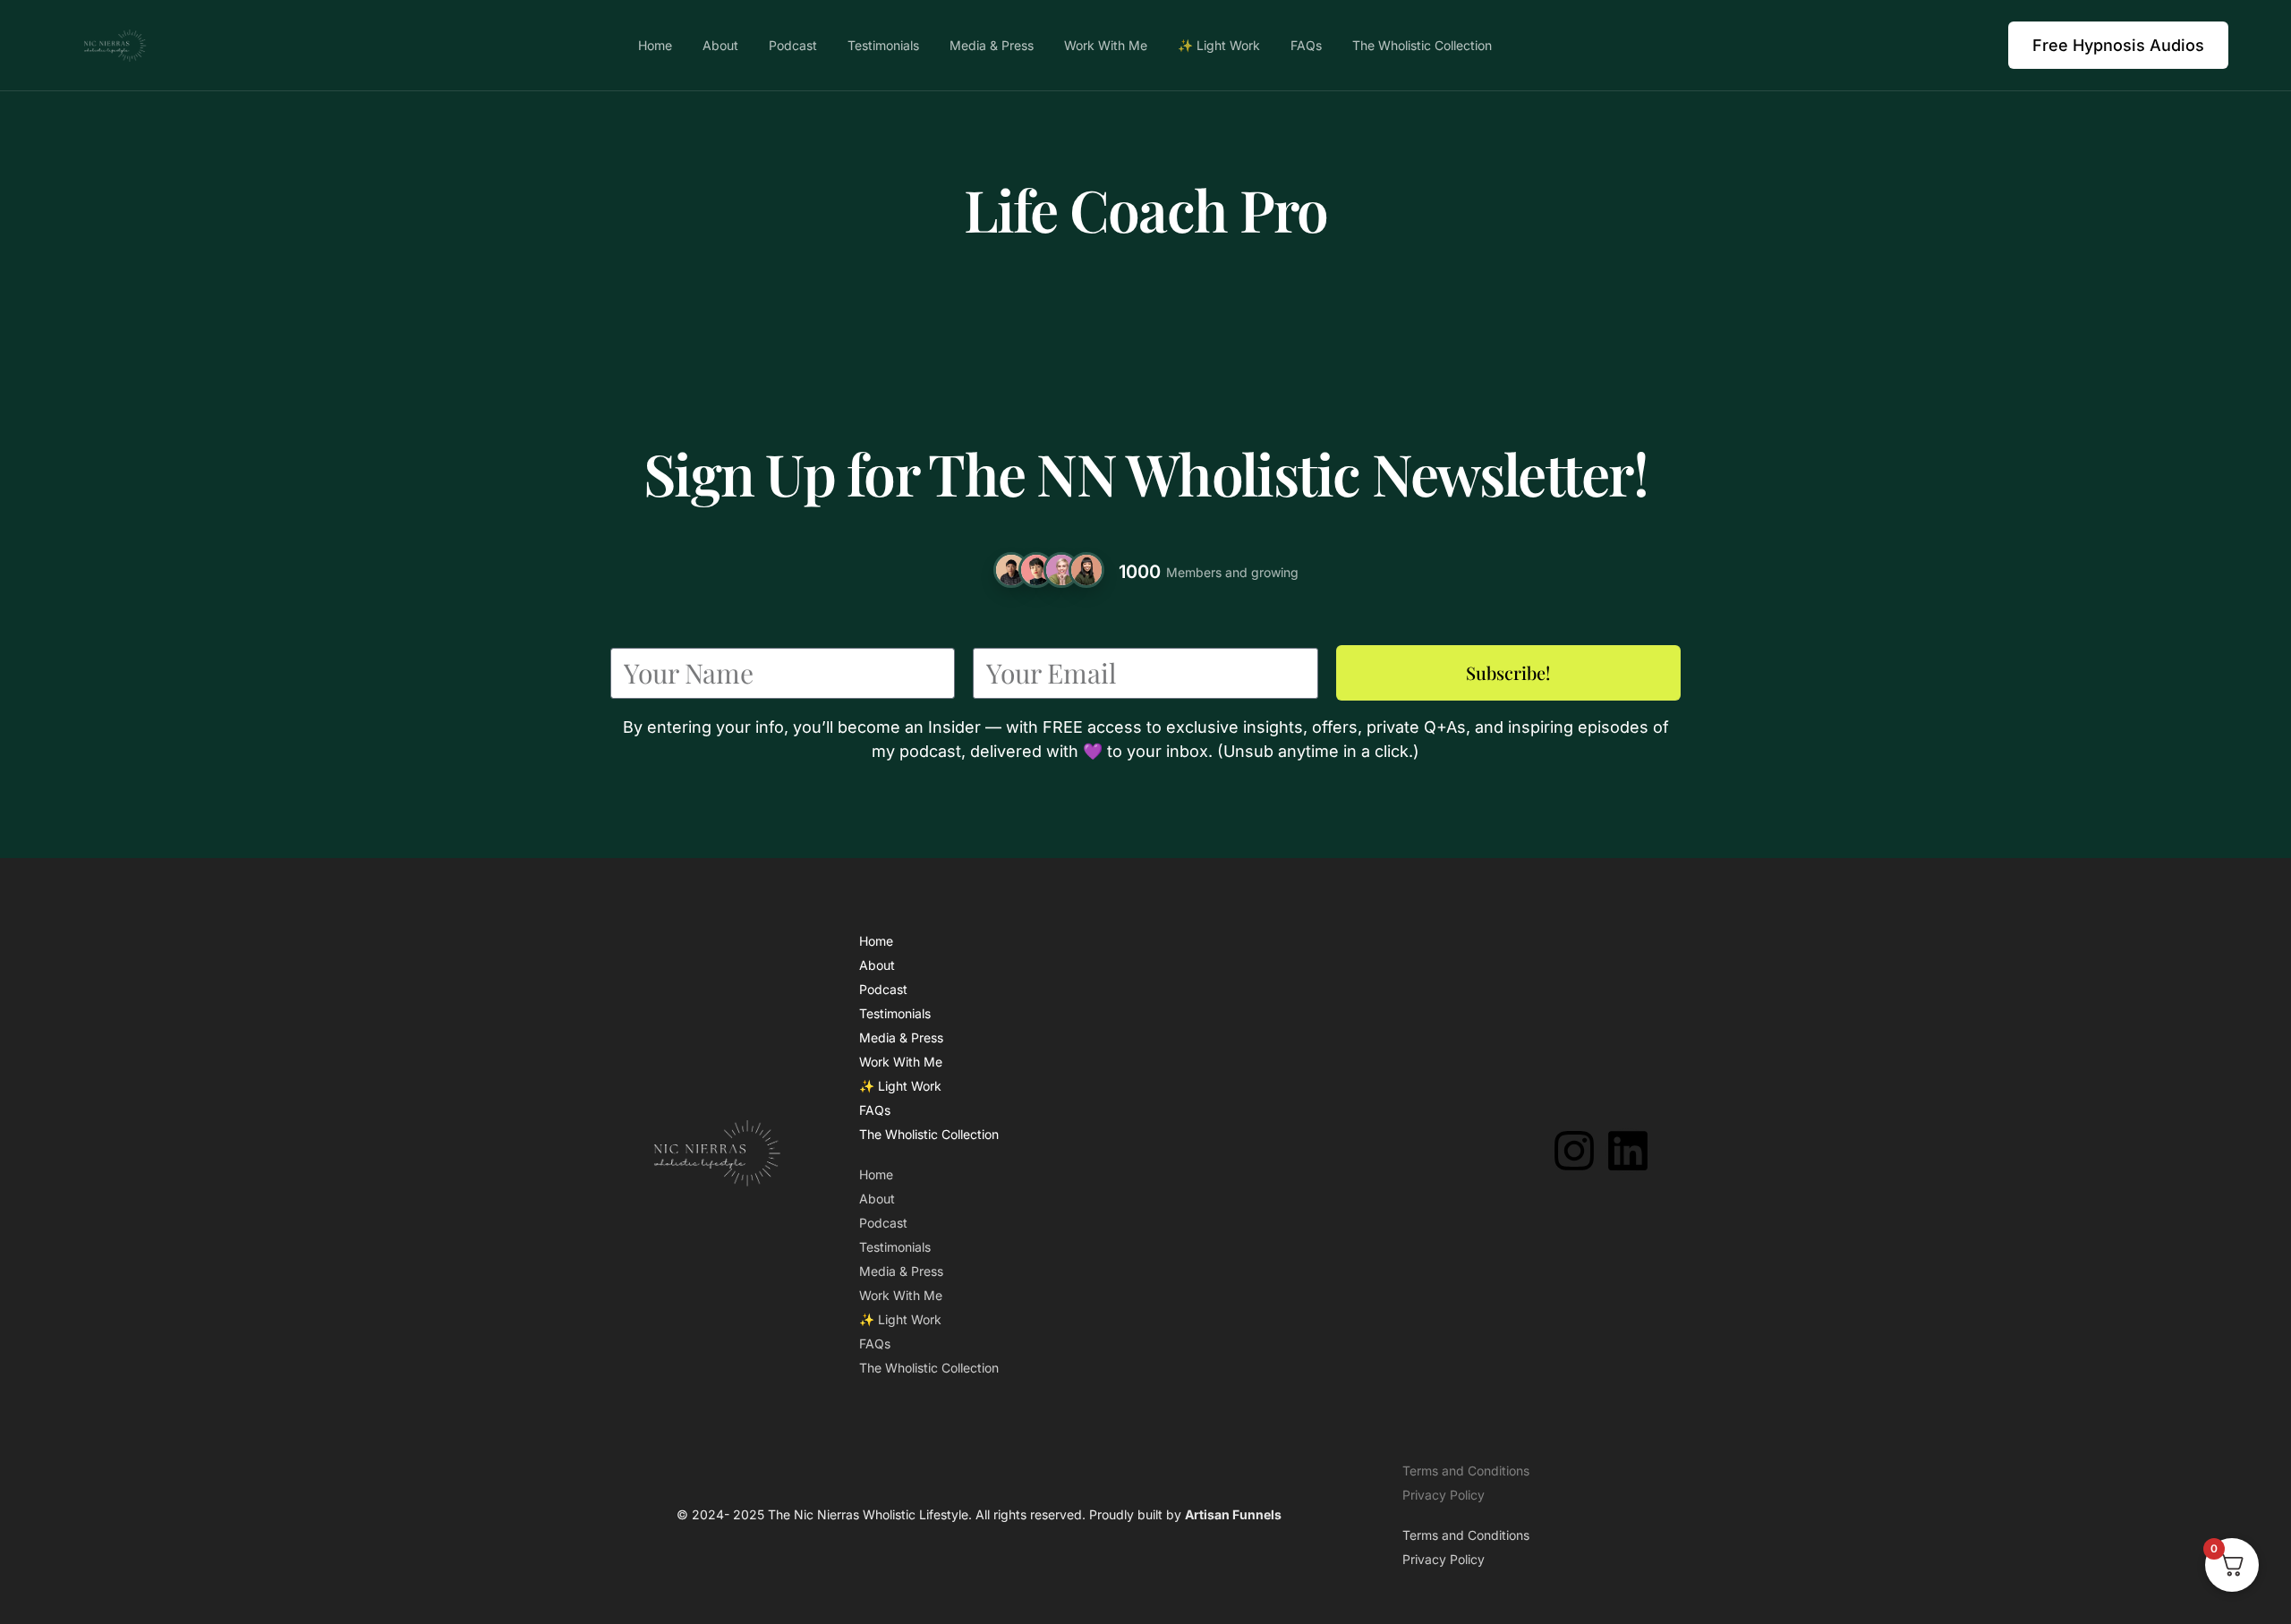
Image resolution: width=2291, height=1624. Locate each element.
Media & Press (901, 1037)
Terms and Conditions (1466, 1471)
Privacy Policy (1444, 1495)
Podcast (883, 989)
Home (876, 941)
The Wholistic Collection (929, 1134)
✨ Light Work (900, 1086)
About (877, 965)
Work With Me (901, 1062)
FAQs (875, 1110)
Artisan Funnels (1233, 1514)
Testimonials (895, 1013)
